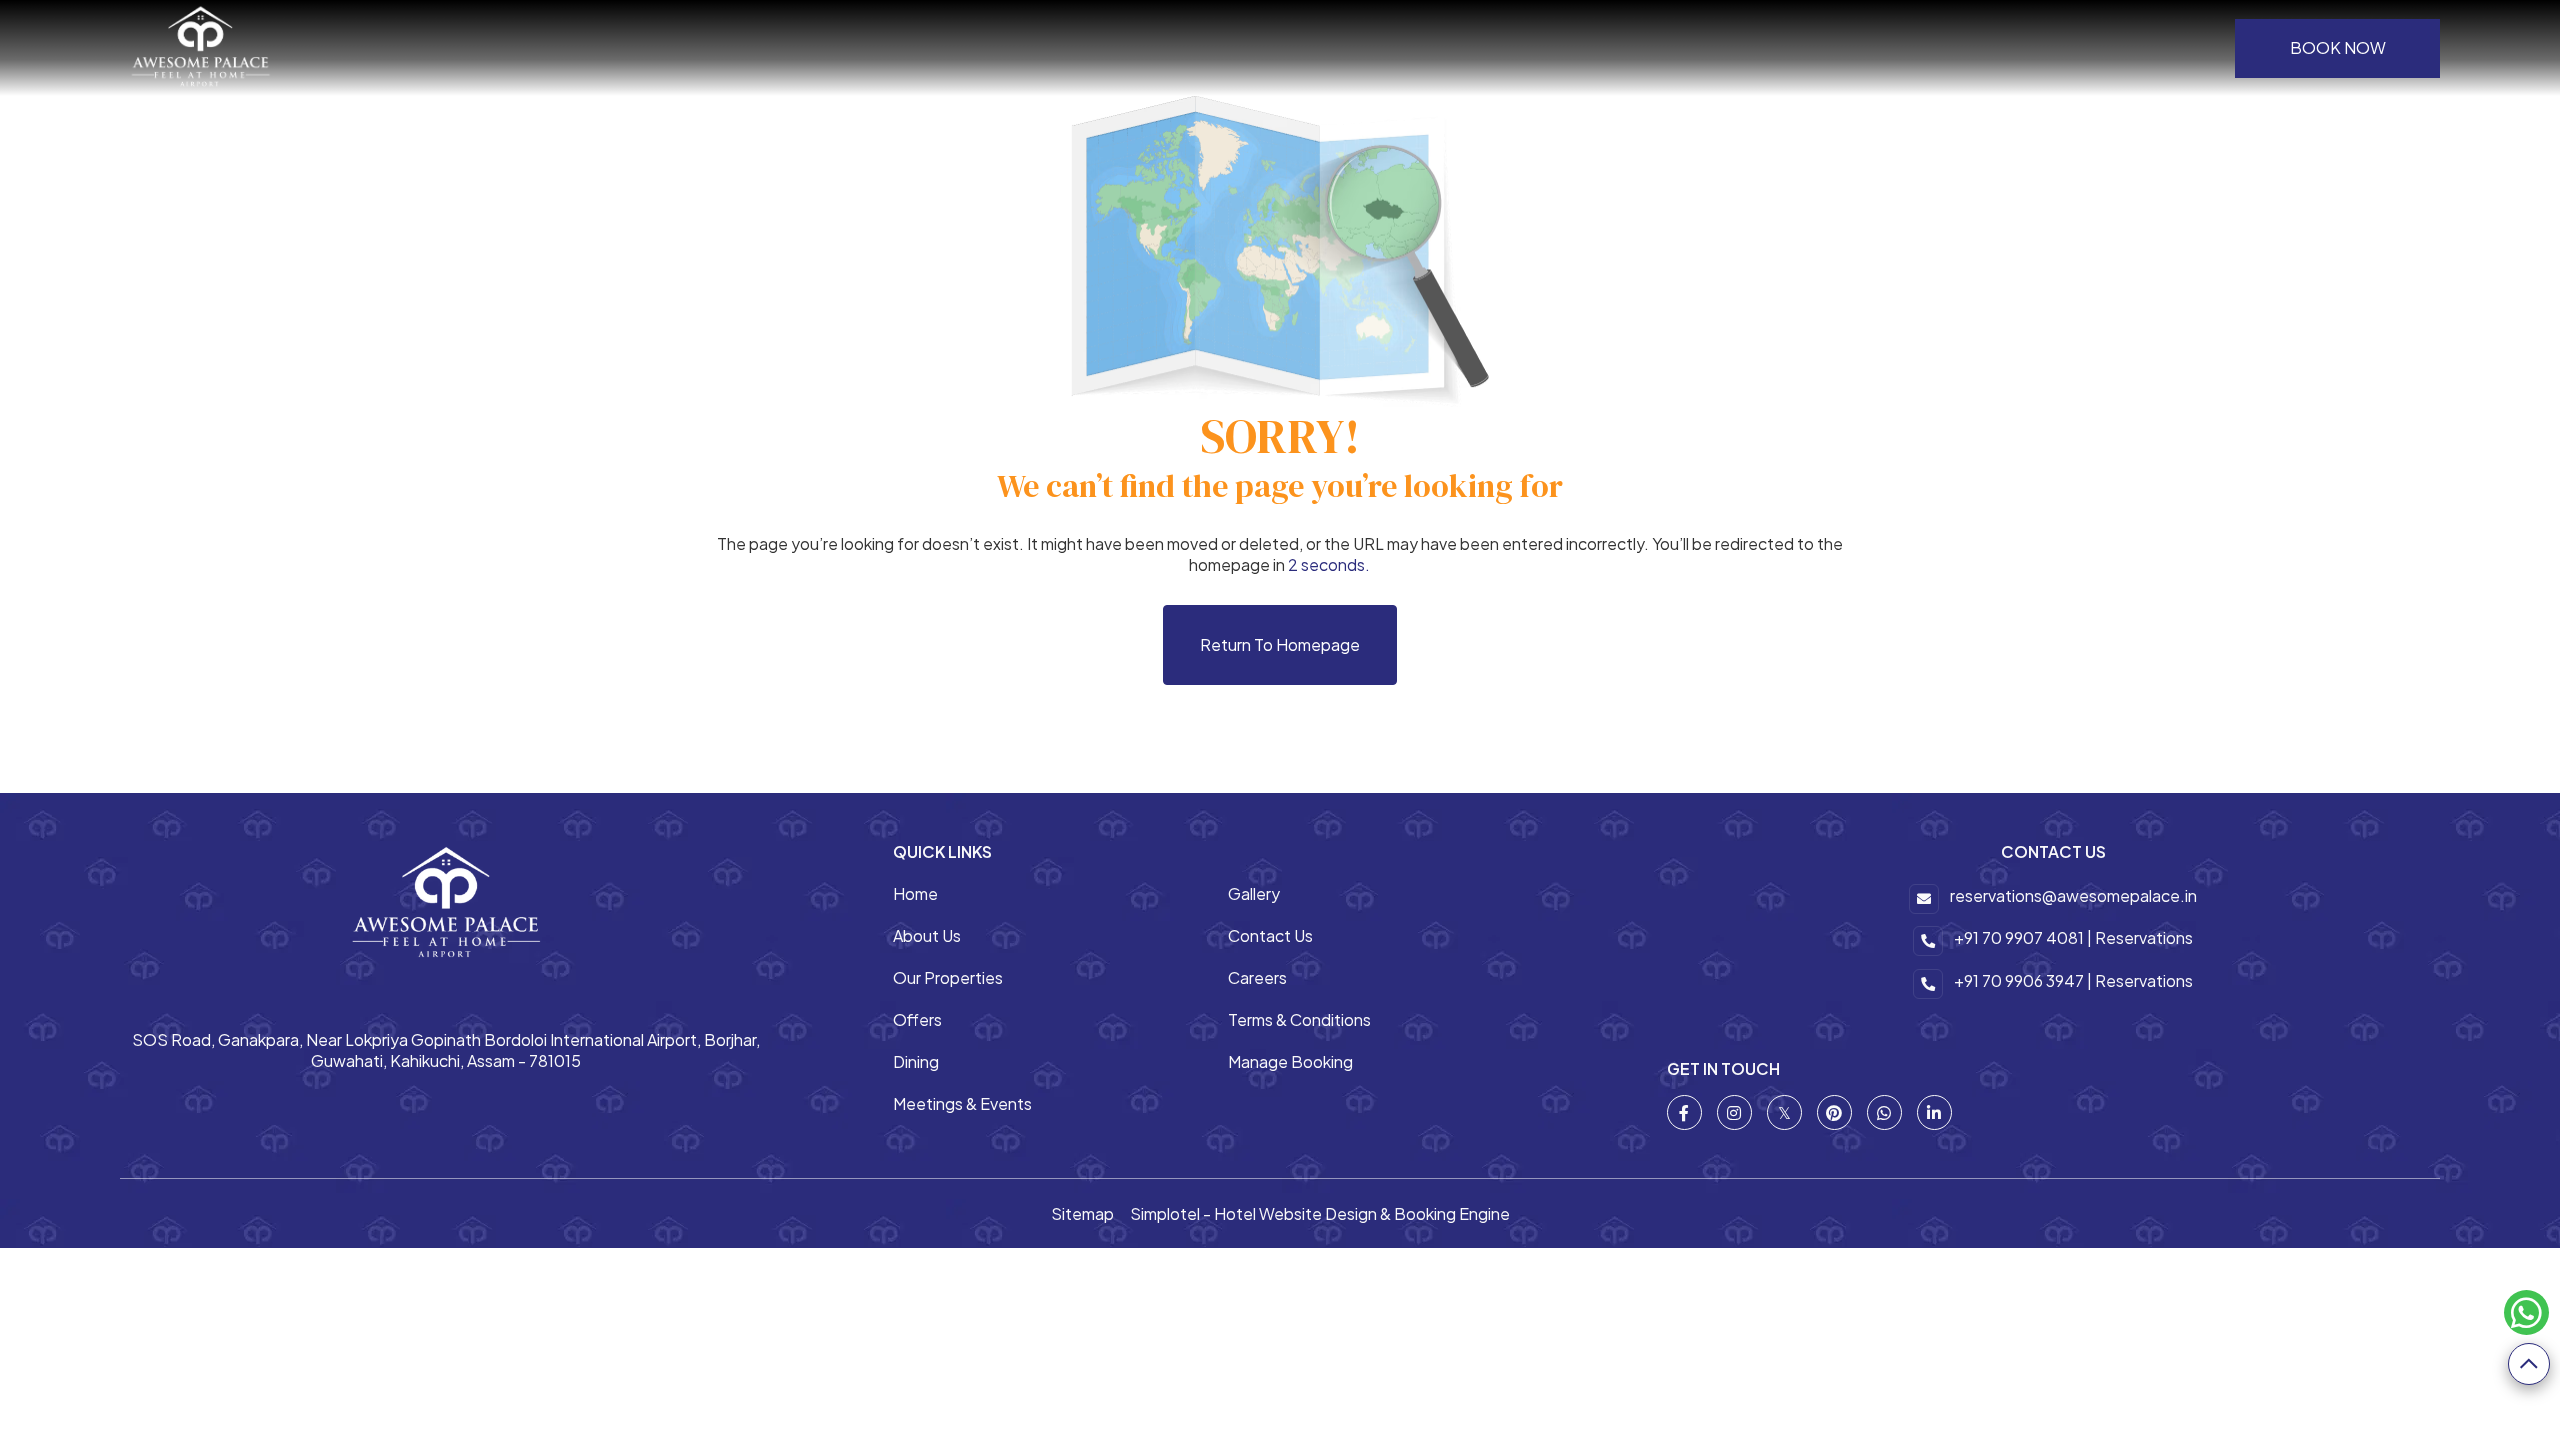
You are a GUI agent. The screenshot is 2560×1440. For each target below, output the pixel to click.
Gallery (1254, 893)
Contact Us (1270, 935)
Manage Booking (1290, 1061)
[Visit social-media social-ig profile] (1734, 1112)
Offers (917, 1019)
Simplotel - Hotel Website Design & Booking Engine (1320, 1213)
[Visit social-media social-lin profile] (1934, 1112)
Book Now (2338, 47)
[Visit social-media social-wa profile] (1884, 1112)
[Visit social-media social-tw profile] (1784, 1112)
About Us (927, 935)
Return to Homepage (1280, 644)
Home (915, 893)
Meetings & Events (962, 1103)
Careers (1257, 977)
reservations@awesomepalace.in (2073, 895)
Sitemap (1082, 1213)
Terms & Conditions (1299, 1019)
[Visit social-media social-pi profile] (1834, 1112)
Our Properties (948, 977)
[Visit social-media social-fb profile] (1684, 1112)
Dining (916, 1061)
